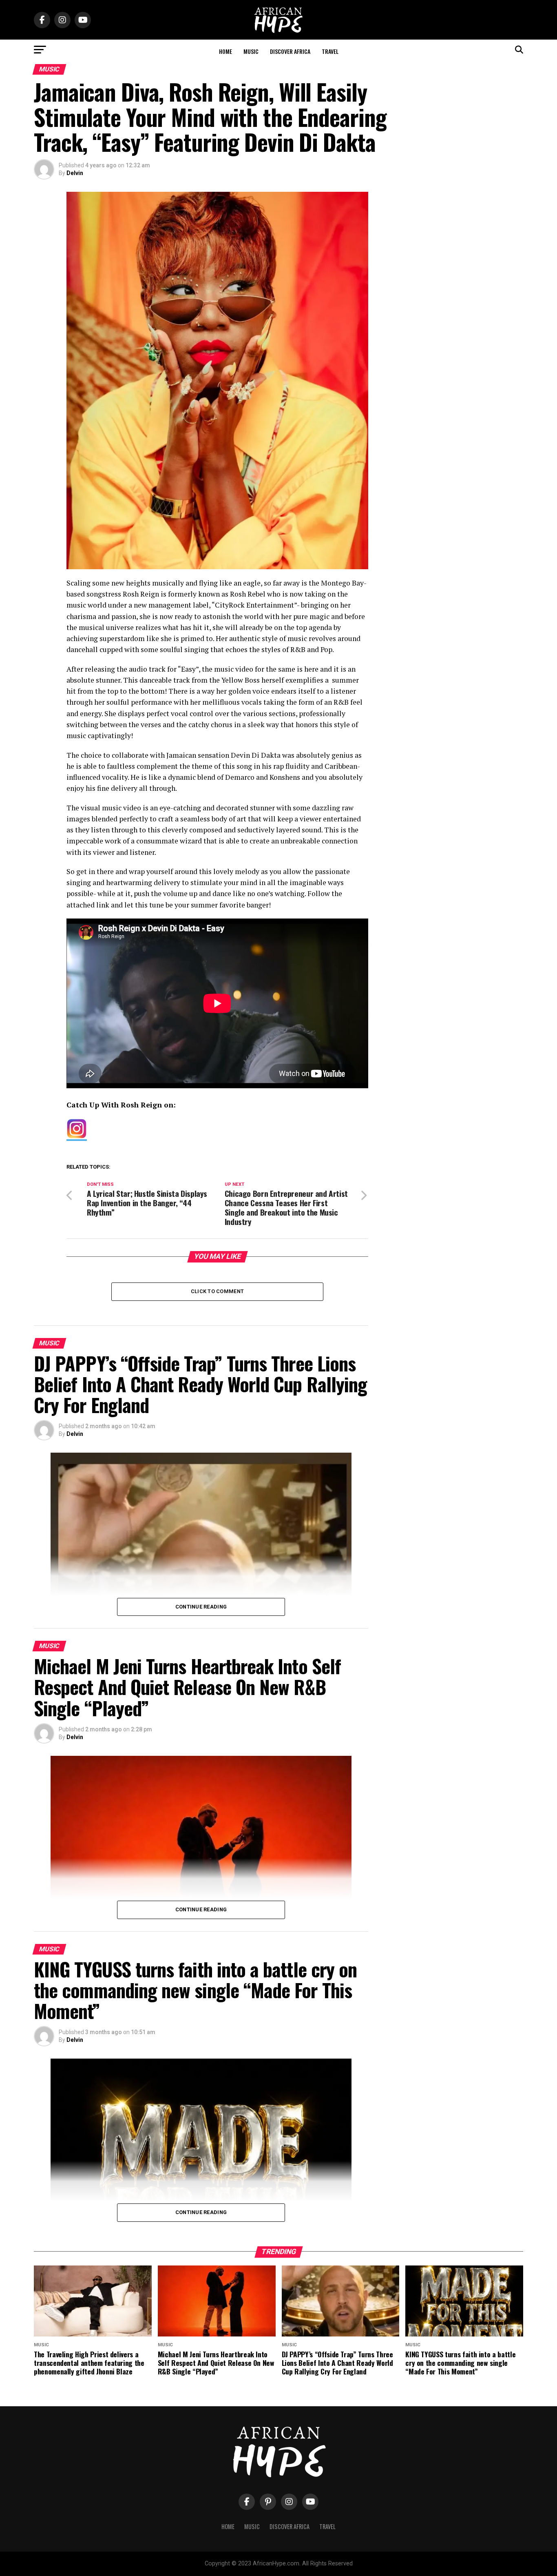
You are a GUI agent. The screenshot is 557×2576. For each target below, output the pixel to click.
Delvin (75, 173)
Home (225, 51)
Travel (330, 51)
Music (251, 51)
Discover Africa (290, 51)
